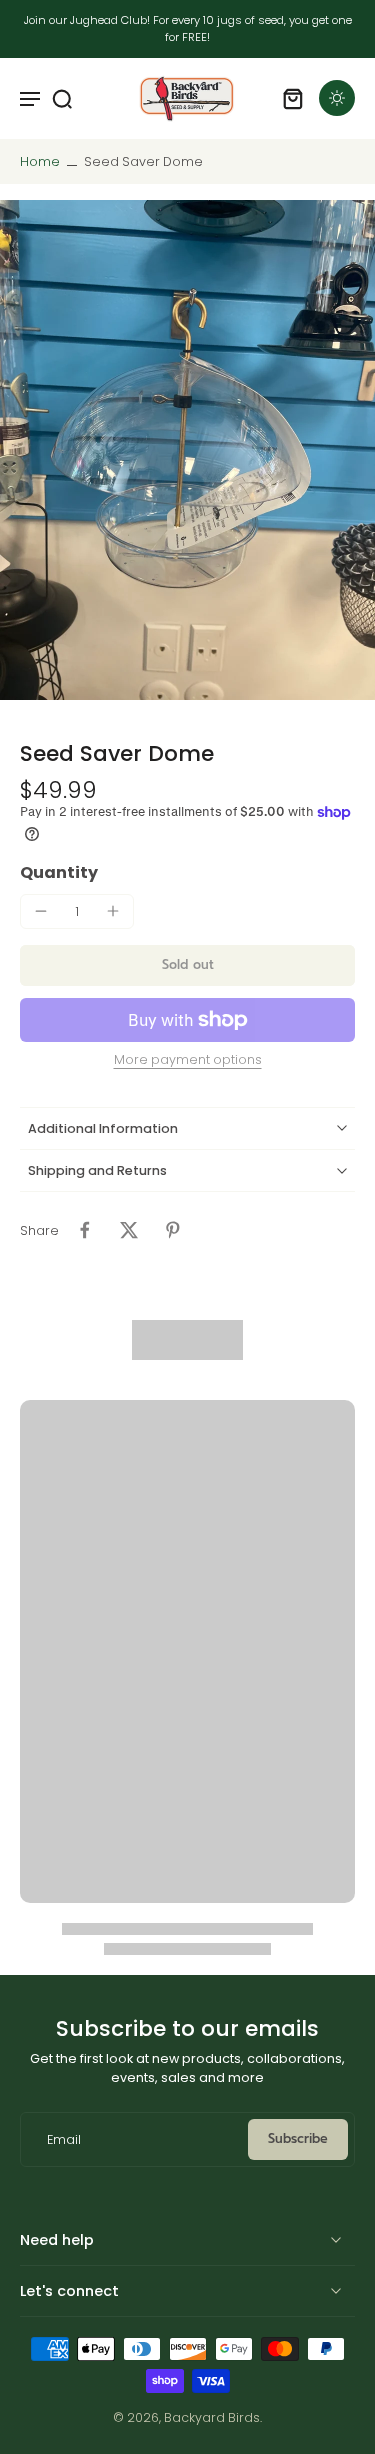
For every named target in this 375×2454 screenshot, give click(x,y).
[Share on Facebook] (85, 1230)
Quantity (59, 872)
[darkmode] (337, 98)
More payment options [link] (188, 1061)
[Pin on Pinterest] (173, 1230)
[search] (62, 98)
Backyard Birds (212, 2417)
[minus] (41, 911)
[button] (187, 965)
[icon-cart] (293, 98)
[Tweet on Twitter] (129, 1230)
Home (40, 161)
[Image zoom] (187, 450)
